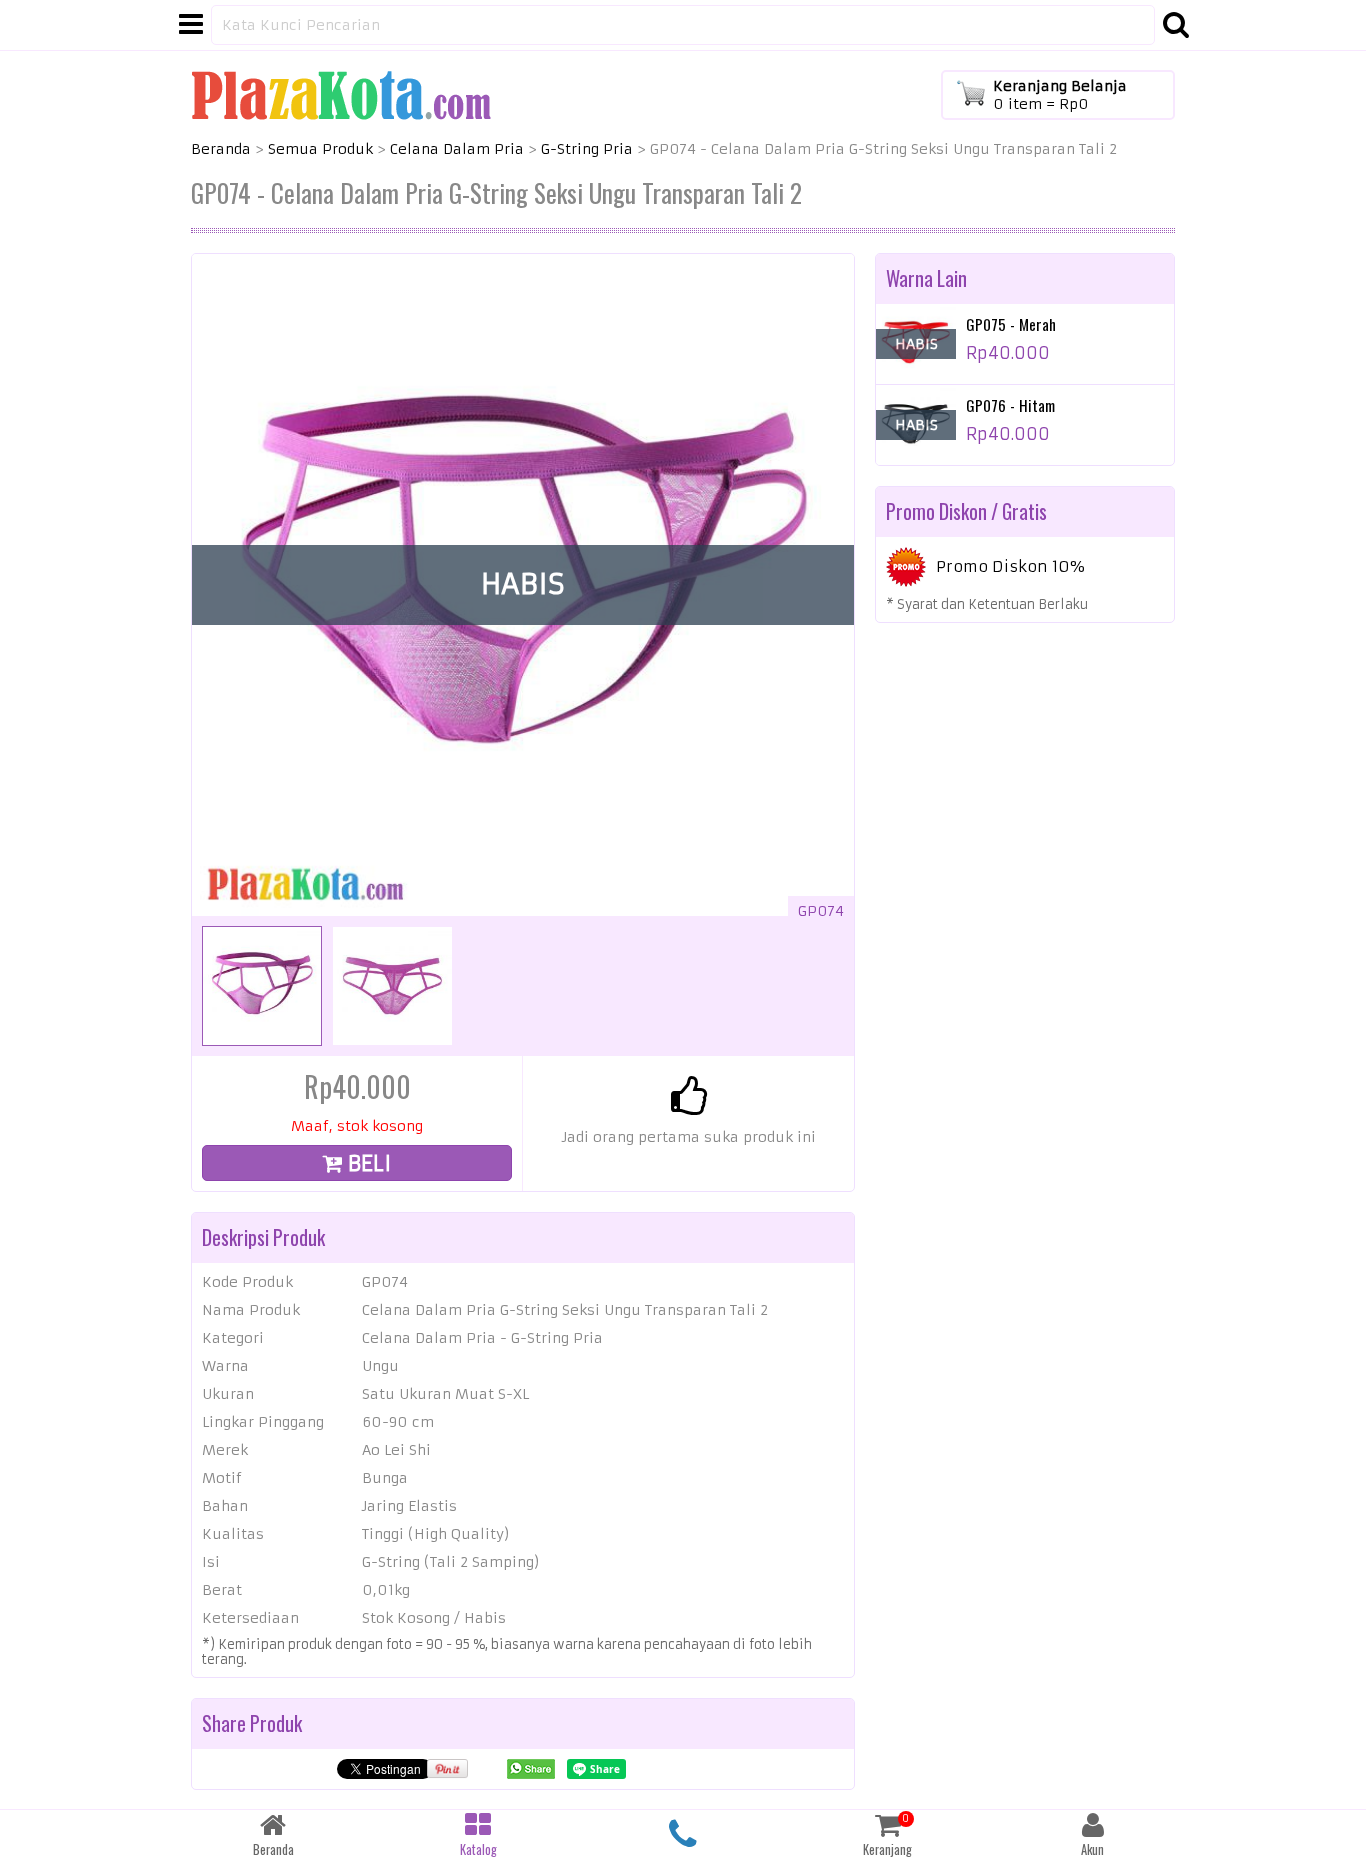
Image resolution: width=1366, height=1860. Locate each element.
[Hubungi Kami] (683, 1835)
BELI (367, 1163)
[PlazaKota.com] (341, 94)
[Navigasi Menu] (191, 25)
